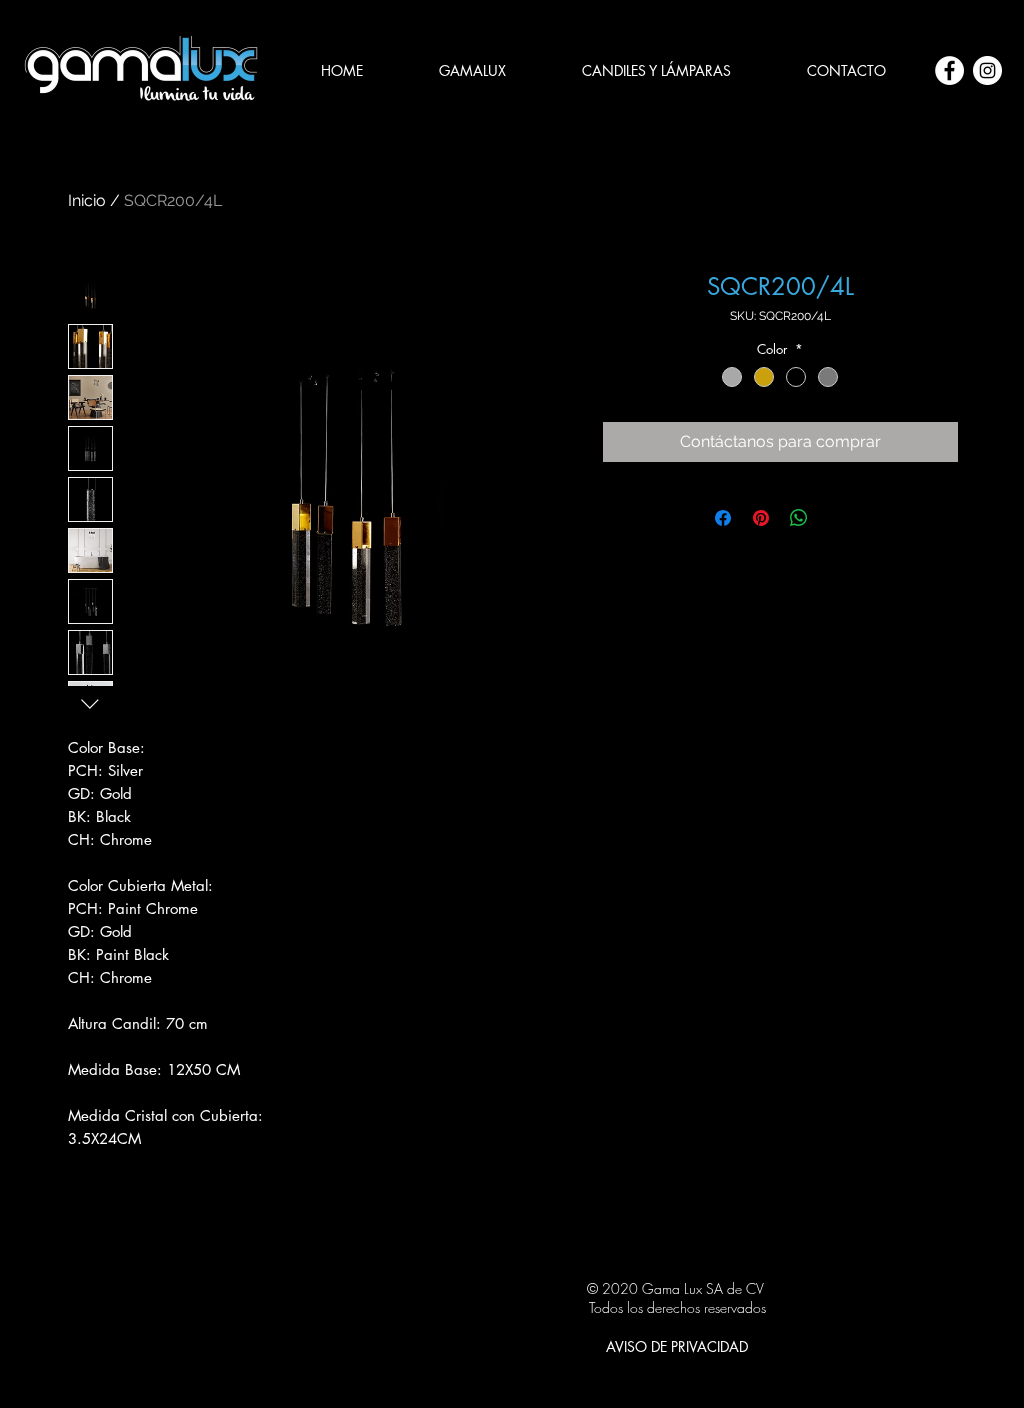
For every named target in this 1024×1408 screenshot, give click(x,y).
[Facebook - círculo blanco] (949, 70)
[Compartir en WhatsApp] (799, 518)
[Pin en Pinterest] (761, 518)
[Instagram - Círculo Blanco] (987, 70)
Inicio (87, 200)
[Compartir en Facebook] (723, 518)
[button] (656, 71)
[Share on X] (837, 518)
